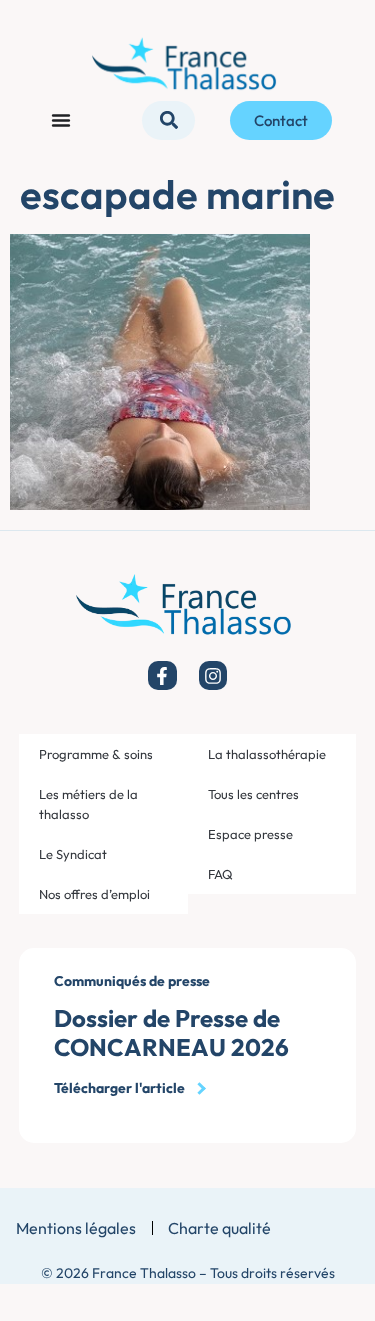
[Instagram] (213, 675)
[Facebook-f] (162, 675)
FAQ (220, 874)
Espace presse (250, 834)
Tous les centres (253, 794)
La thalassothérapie (267, 754)
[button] (168, 120)
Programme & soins (96, 754)
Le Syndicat (73, 854)
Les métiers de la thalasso (88, 804)
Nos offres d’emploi (94, 894)
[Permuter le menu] (61, 120)
